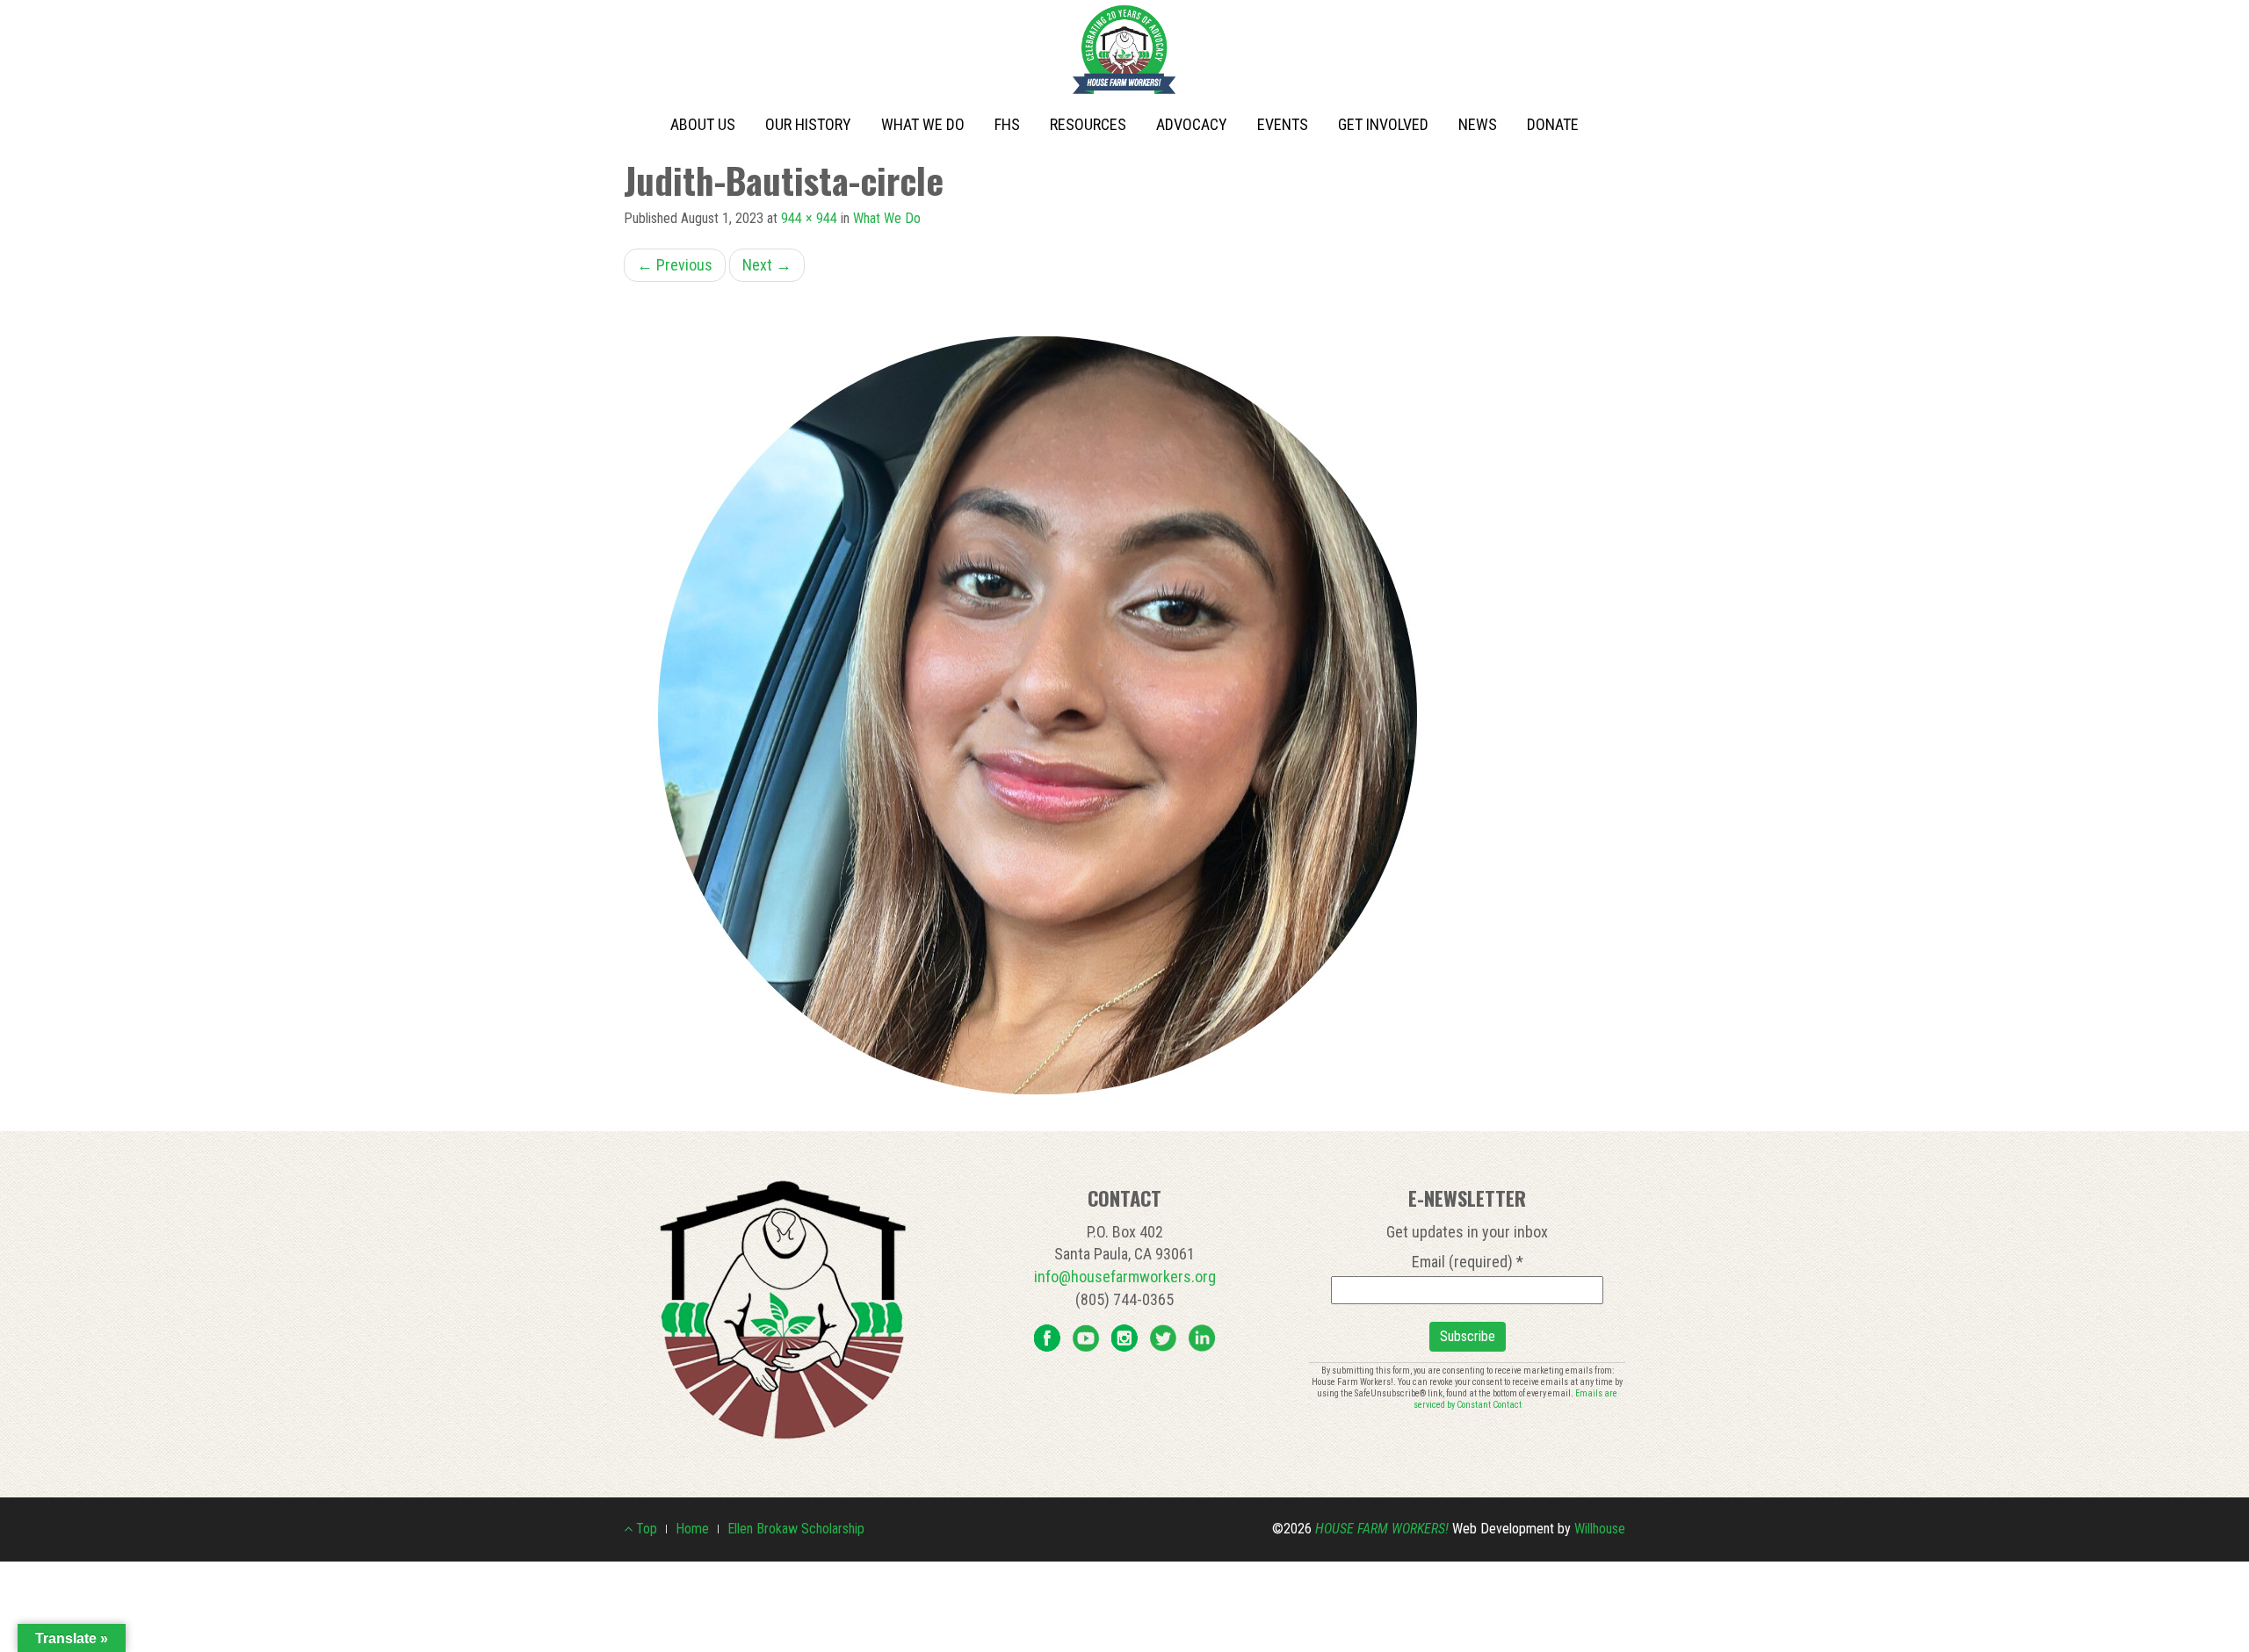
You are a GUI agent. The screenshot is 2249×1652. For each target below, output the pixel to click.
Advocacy (1192, 124)
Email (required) (1468, 1262)
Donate (1553, 124)
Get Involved (1383, 124)
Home (692, 1529)
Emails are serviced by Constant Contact (1516, 1399)
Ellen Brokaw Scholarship (796, 1529)
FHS (1007, 124)
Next (767, 265)
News (1478, 124)
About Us (703, 124)
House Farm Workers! (1382, 1529)
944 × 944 (809, 218)
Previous (675, 265)
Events (1283, 124)
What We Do (923, 124)
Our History (808, 124)
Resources (1088, 124)
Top (645, 1529)
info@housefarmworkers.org (1125, 1277)
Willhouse (1600, 1529)
